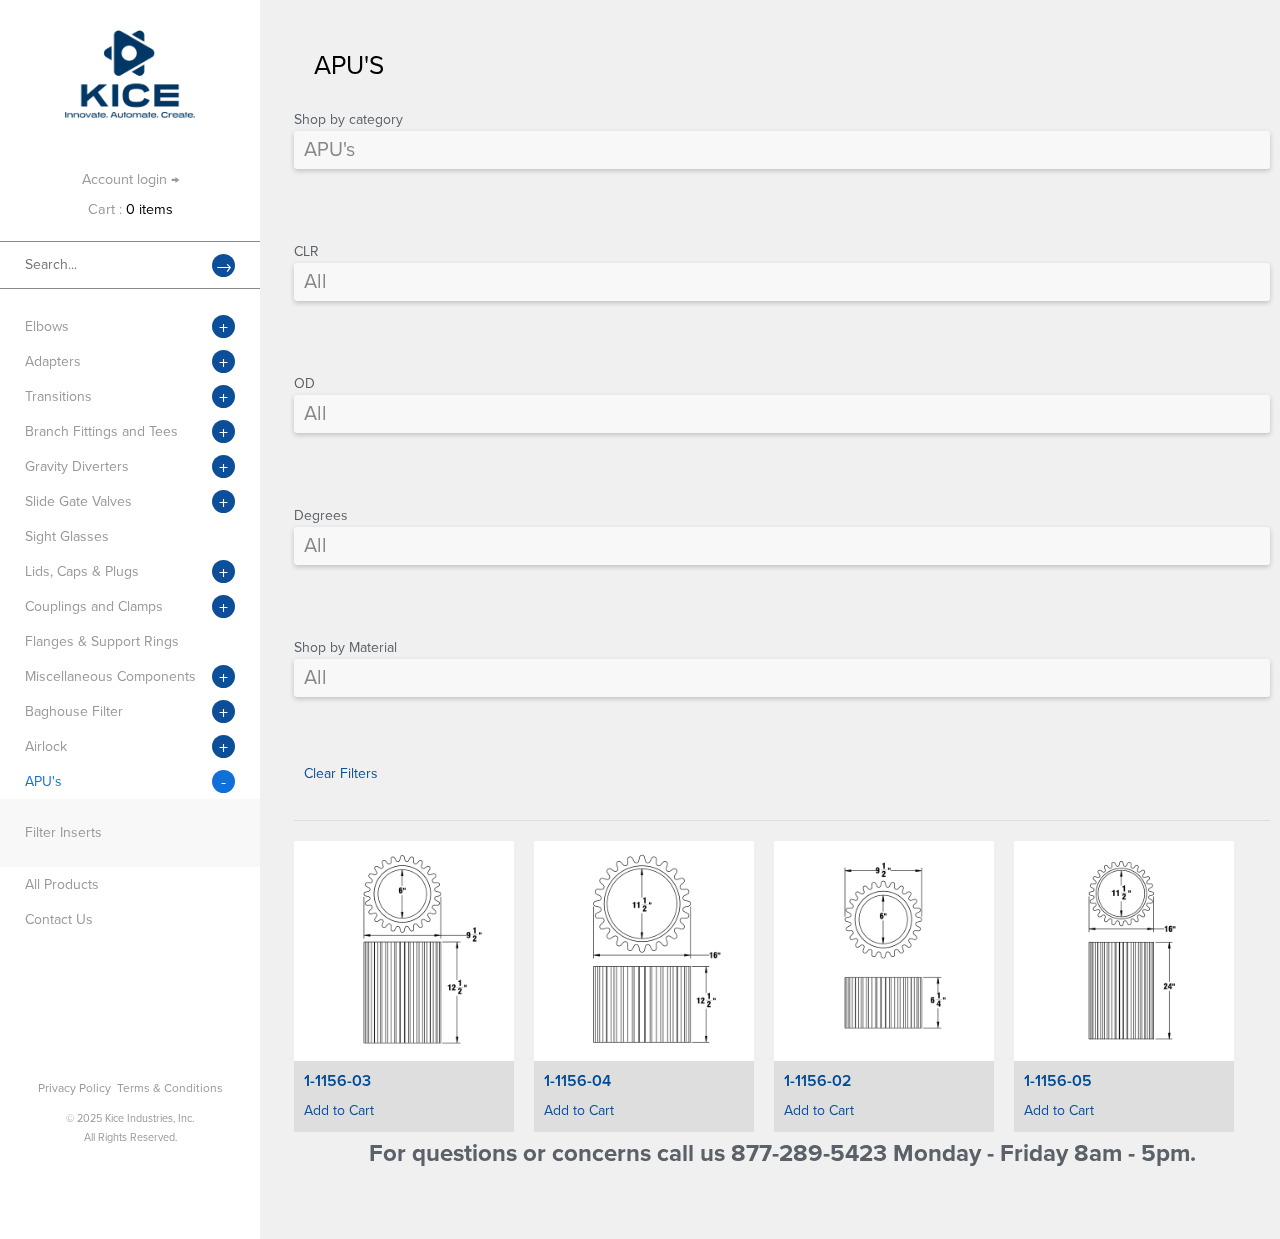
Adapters (53, 361)
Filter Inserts (63, 832)
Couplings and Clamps (94, 606)
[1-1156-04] (644, 951)
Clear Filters (341, 773)
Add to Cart (339, 1110)
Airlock (46, 746)
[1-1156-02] (884, 951)
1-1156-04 (577, 1081)
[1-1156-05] (1124, 951)
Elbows (47, 326)
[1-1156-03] (404, 951)
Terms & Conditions (170, 1088)
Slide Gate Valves (78, 501)
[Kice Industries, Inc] (130, 39)
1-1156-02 (817, 1081)
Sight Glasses (67, 536)
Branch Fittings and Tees (101, 431)
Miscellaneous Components (110, 676)
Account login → (130, 179)
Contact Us (59, 919)
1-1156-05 (1058, 1081)
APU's (43, 781)
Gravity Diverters (77, 466)
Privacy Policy (74, 1088)
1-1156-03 (337, 1081)
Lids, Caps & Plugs (82, 571)
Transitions (58, 396)
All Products (62, 884)
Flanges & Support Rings (102, 641)
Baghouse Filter (74, 711)
